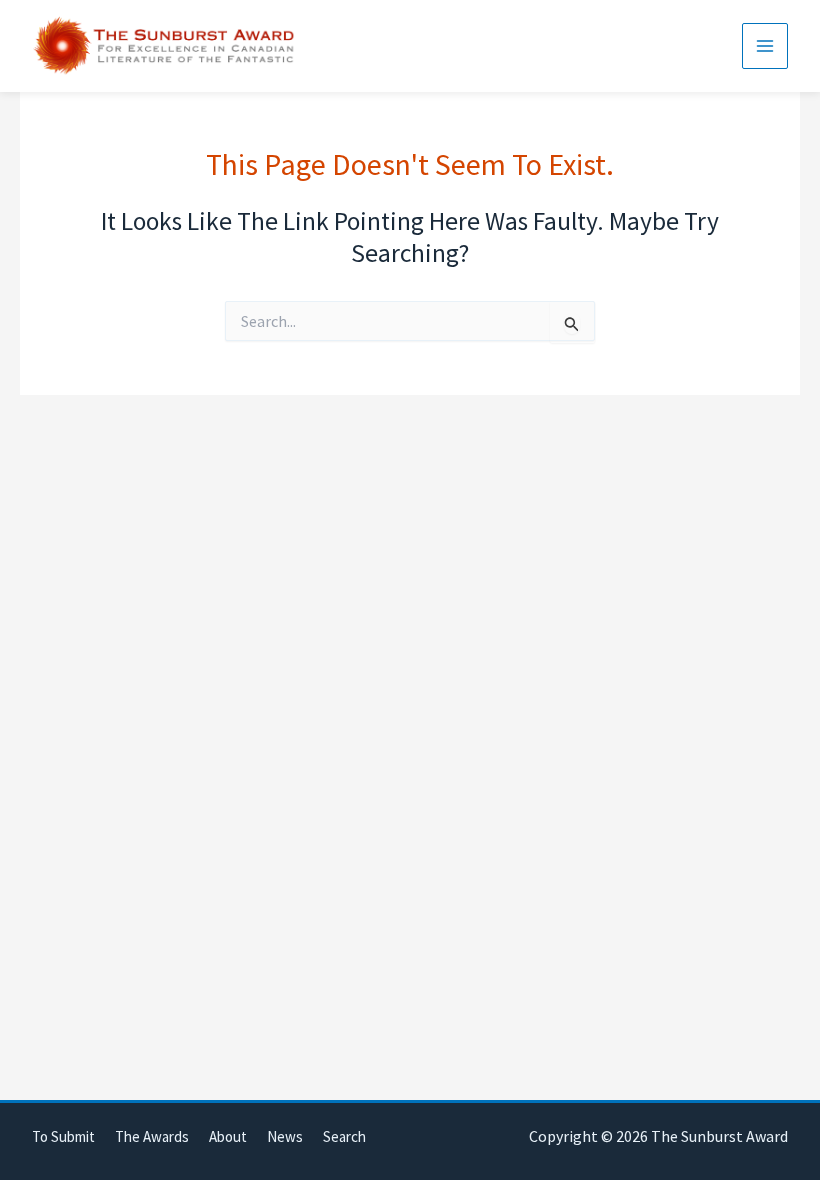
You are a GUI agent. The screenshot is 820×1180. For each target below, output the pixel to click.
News (285, 1136)
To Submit (63, 1136)
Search (344, 1136)
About (228, 1136)
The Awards (152, 1136)
